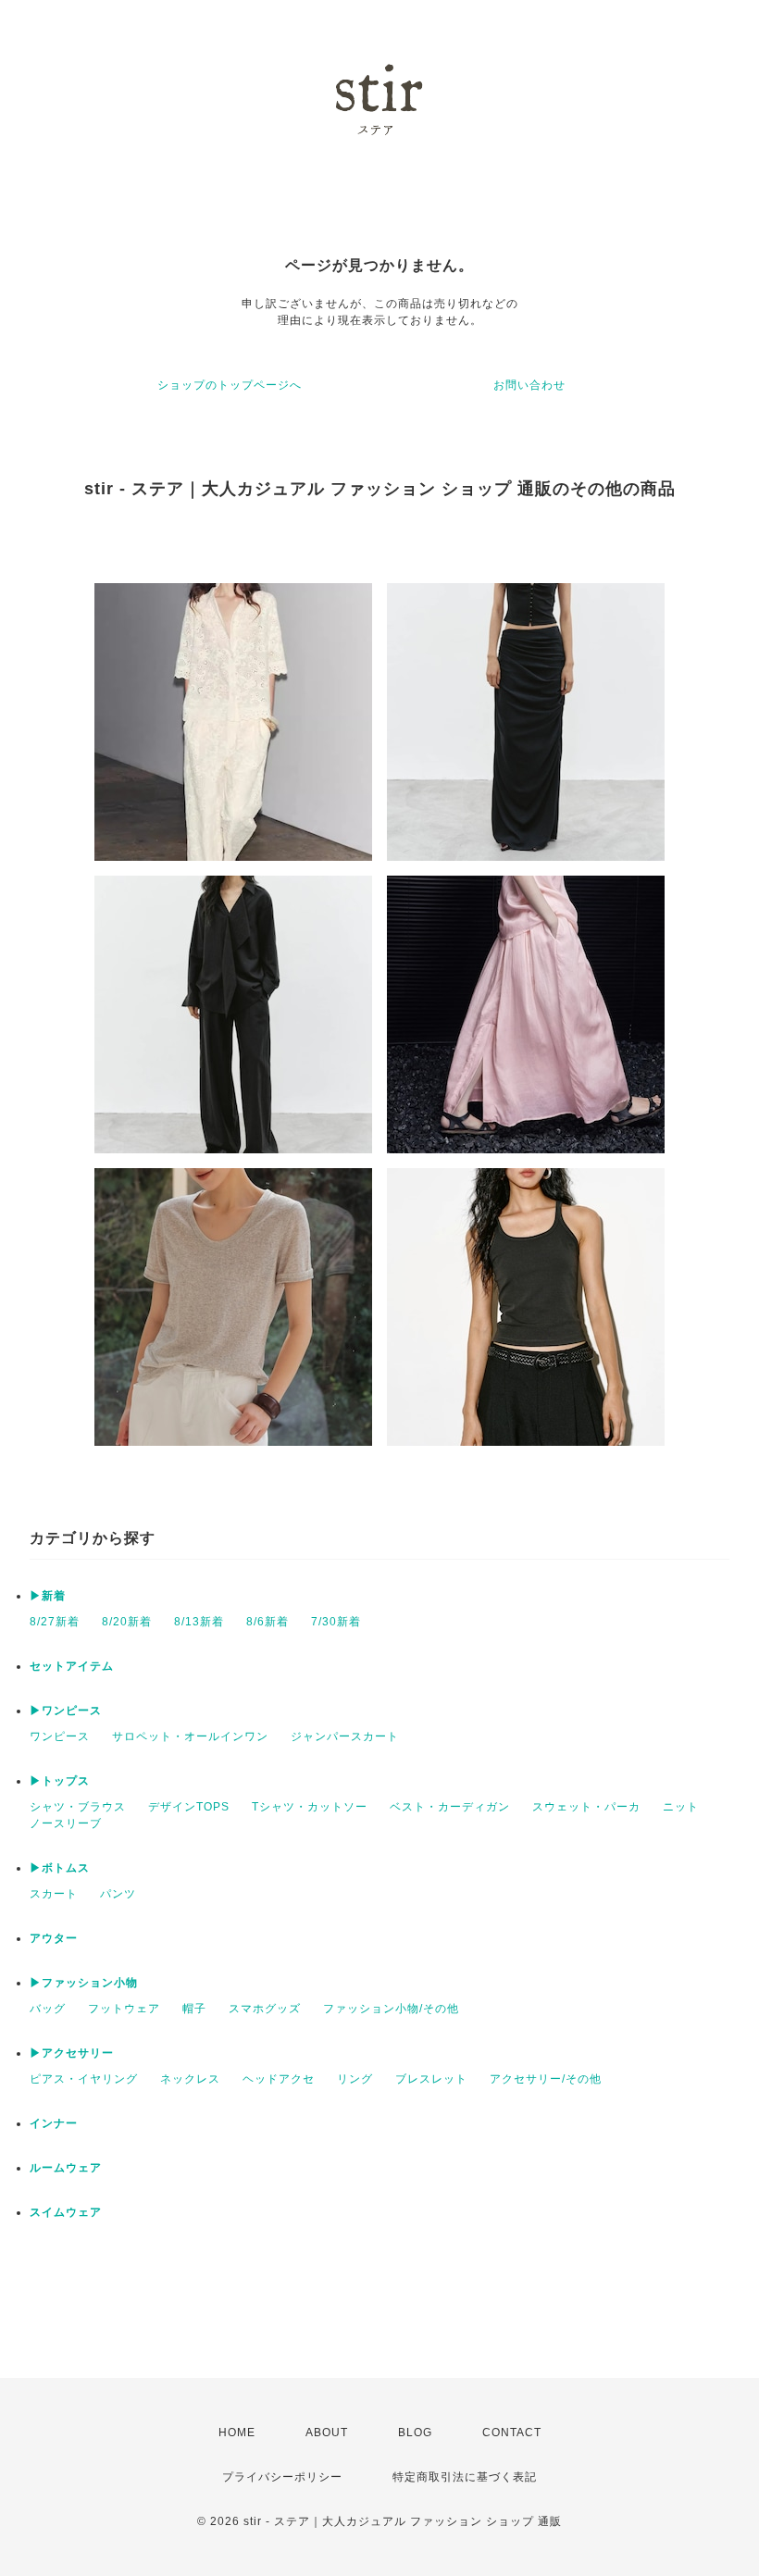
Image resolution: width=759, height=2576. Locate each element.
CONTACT (512, 2433)
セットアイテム (72, 1666)
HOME (237, 2433)
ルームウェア (66, 2168)
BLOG (415, 2433)
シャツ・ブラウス (78, 1807)
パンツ (118, 1894)
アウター (54, 1938)
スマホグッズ (265, 2009)
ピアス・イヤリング (84, 2079)
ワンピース (60, 1736)
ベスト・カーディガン (450, 1807)
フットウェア (124, 2009)
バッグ (48, 2009)
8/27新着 (55, 1622)
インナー (54, 2123)
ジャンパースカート (345, 1736)
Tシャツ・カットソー (310, 1807)
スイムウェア (66, 2212)
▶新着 (48, 1596)
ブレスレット (431, 2079)
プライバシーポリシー (282, 2477)
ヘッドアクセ (279, 2079)
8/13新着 (199, 1622)
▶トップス (60, 1781)
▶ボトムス (60, 1868)
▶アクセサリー (72, 2053)
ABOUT (327, 2433)
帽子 (194, 2009)
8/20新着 (127, 1622)
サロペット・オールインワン (190, 1736)
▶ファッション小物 (84, 1983)
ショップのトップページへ (230, 385)
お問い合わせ (529, 385)
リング (355, 2079)
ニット (681, 1807)
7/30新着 (336, 1622)
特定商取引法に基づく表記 (465, 2477)
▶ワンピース (66, 1711)
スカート (54, 1894)
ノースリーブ (66, 1823)
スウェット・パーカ (586, 1807)
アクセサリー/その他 (546, 2079)
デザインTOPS (189, 1807)
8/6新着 (268, 1622)
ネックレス (190, 2079)
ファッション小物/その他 (391, 2009)
